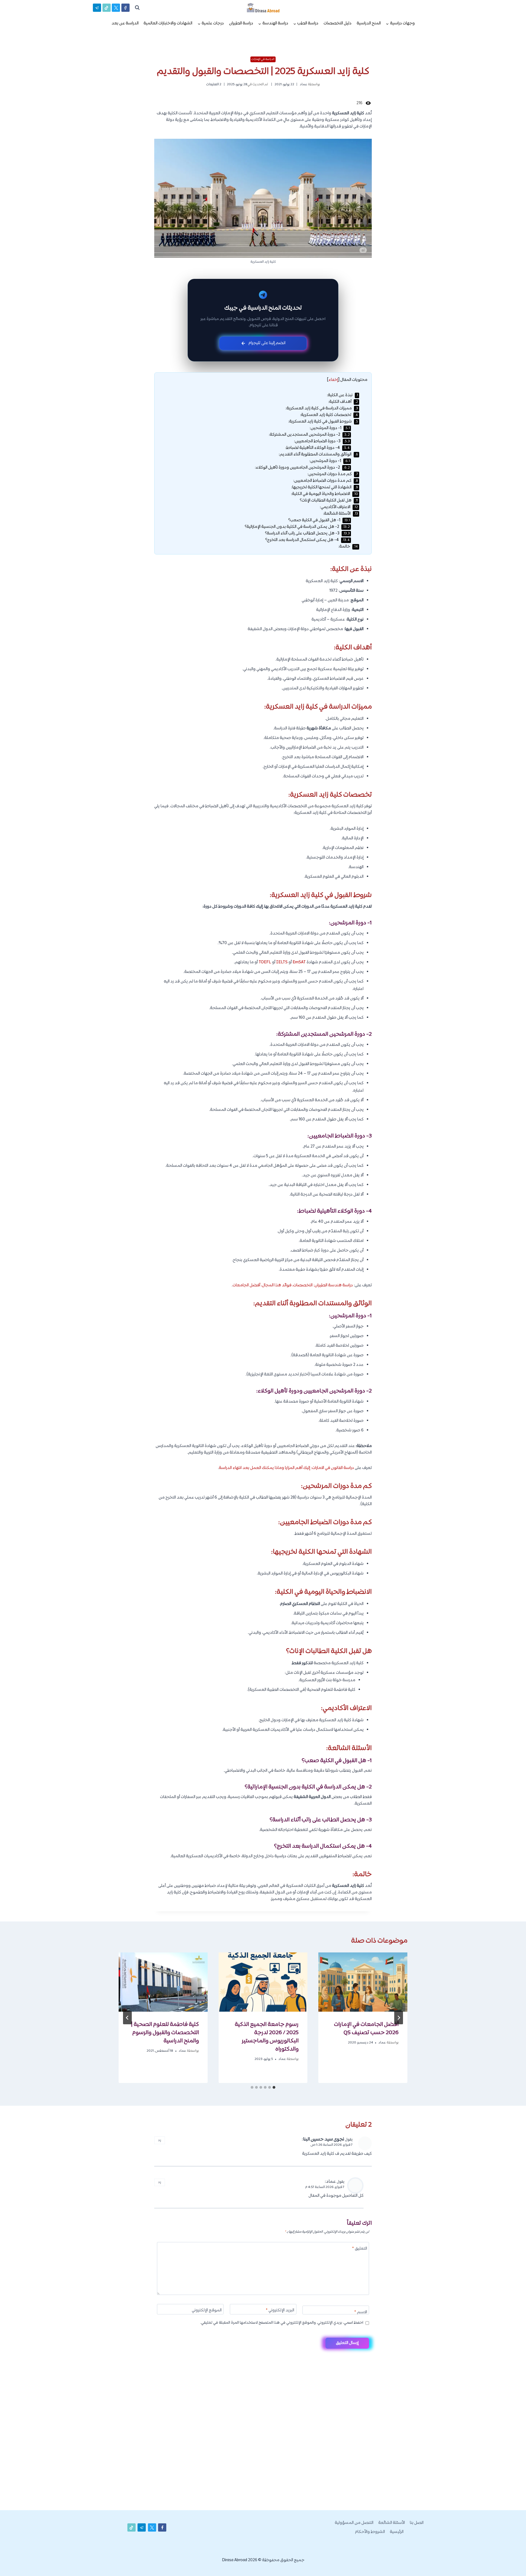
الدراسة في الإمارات (263, 59)
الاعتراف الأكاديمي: (339, 507)
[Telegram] (512, 2563)
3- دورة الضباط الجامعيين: (322, 441)
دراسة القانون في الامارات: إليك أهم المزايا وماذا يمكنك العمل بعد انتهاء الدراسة (286, 1468)
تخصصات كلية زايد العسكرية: (329, 415)
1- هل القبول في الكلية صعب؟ (319, 520)
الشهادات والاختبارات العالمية (168, 23)
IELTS (282, 962)
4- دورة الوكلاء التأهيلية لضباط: (318, 448)
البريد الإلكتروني (280, 2311)
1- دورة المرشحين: (330, 428)
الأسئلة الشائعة (392, 2523)
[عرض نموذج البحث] (137, 8)
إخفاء (333, 380)
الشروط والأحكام (370, 2532)
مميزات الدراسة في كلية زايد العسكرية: (322, 408)
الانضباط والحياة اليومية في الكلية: (325, 494)
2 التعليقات (214, 84)
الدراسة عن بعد (125, 23)
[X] (116, 8)
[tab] (274, 2087)
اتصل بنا (417, 2523)
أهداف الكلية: (343, 402)
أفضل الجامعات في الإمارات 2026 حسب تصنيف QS (366, 2029)
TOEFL (265, 962)
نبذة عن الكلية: (342, 395)
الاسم (361, 2313)
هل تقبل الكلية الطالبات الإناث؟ (329, 501)
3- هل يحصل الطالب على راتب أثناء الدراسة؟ (307, 533)
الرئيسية (397, 2532)
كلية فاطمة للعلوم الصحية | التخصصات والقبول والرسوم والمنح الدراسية (165, 2033)
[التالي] (127, 2018)
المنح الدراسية (369, 23)
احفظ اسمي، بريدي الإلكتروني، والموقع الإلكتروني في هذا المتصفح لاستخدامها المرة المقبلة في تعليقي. (282, 2323)
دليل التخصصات (338, 23)
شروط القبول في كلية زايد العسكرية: (323, 422)
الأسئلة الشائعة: (341, 514)
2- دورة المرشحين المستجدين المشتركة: (309, 435)
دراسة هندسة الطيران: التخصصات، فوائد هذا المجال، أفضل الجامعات (293, 1285)
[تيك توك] (107, 8)
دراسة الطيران (241, 23)
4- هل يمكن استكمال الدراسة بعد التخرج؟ (308, 540)
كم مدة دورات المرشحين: (333, 474)
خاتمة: (348, 547)
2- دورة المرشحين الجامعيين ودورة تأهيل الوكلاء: (302, 468)
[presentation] (363, 1982)
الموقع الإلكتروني (207, 2311)
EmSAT (299, 962)
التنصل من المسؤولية (354, 2523)
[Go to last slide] (399, 2018)
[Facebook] (125, 8)
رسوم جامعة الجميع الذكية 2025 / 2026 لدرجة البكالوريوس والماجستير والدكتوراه (267, 2037)
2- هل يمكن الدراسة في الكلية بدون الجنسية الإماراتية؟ (297, 527)
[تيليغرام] (97, 8)
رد (160, 2140)
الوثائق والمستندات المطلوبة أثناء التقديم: (318, 455)
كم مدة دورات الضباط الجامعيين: (326, 481)
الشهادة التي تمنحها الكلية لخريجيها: (325, 487)
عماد (303, 84)
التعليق (360, 2249)
